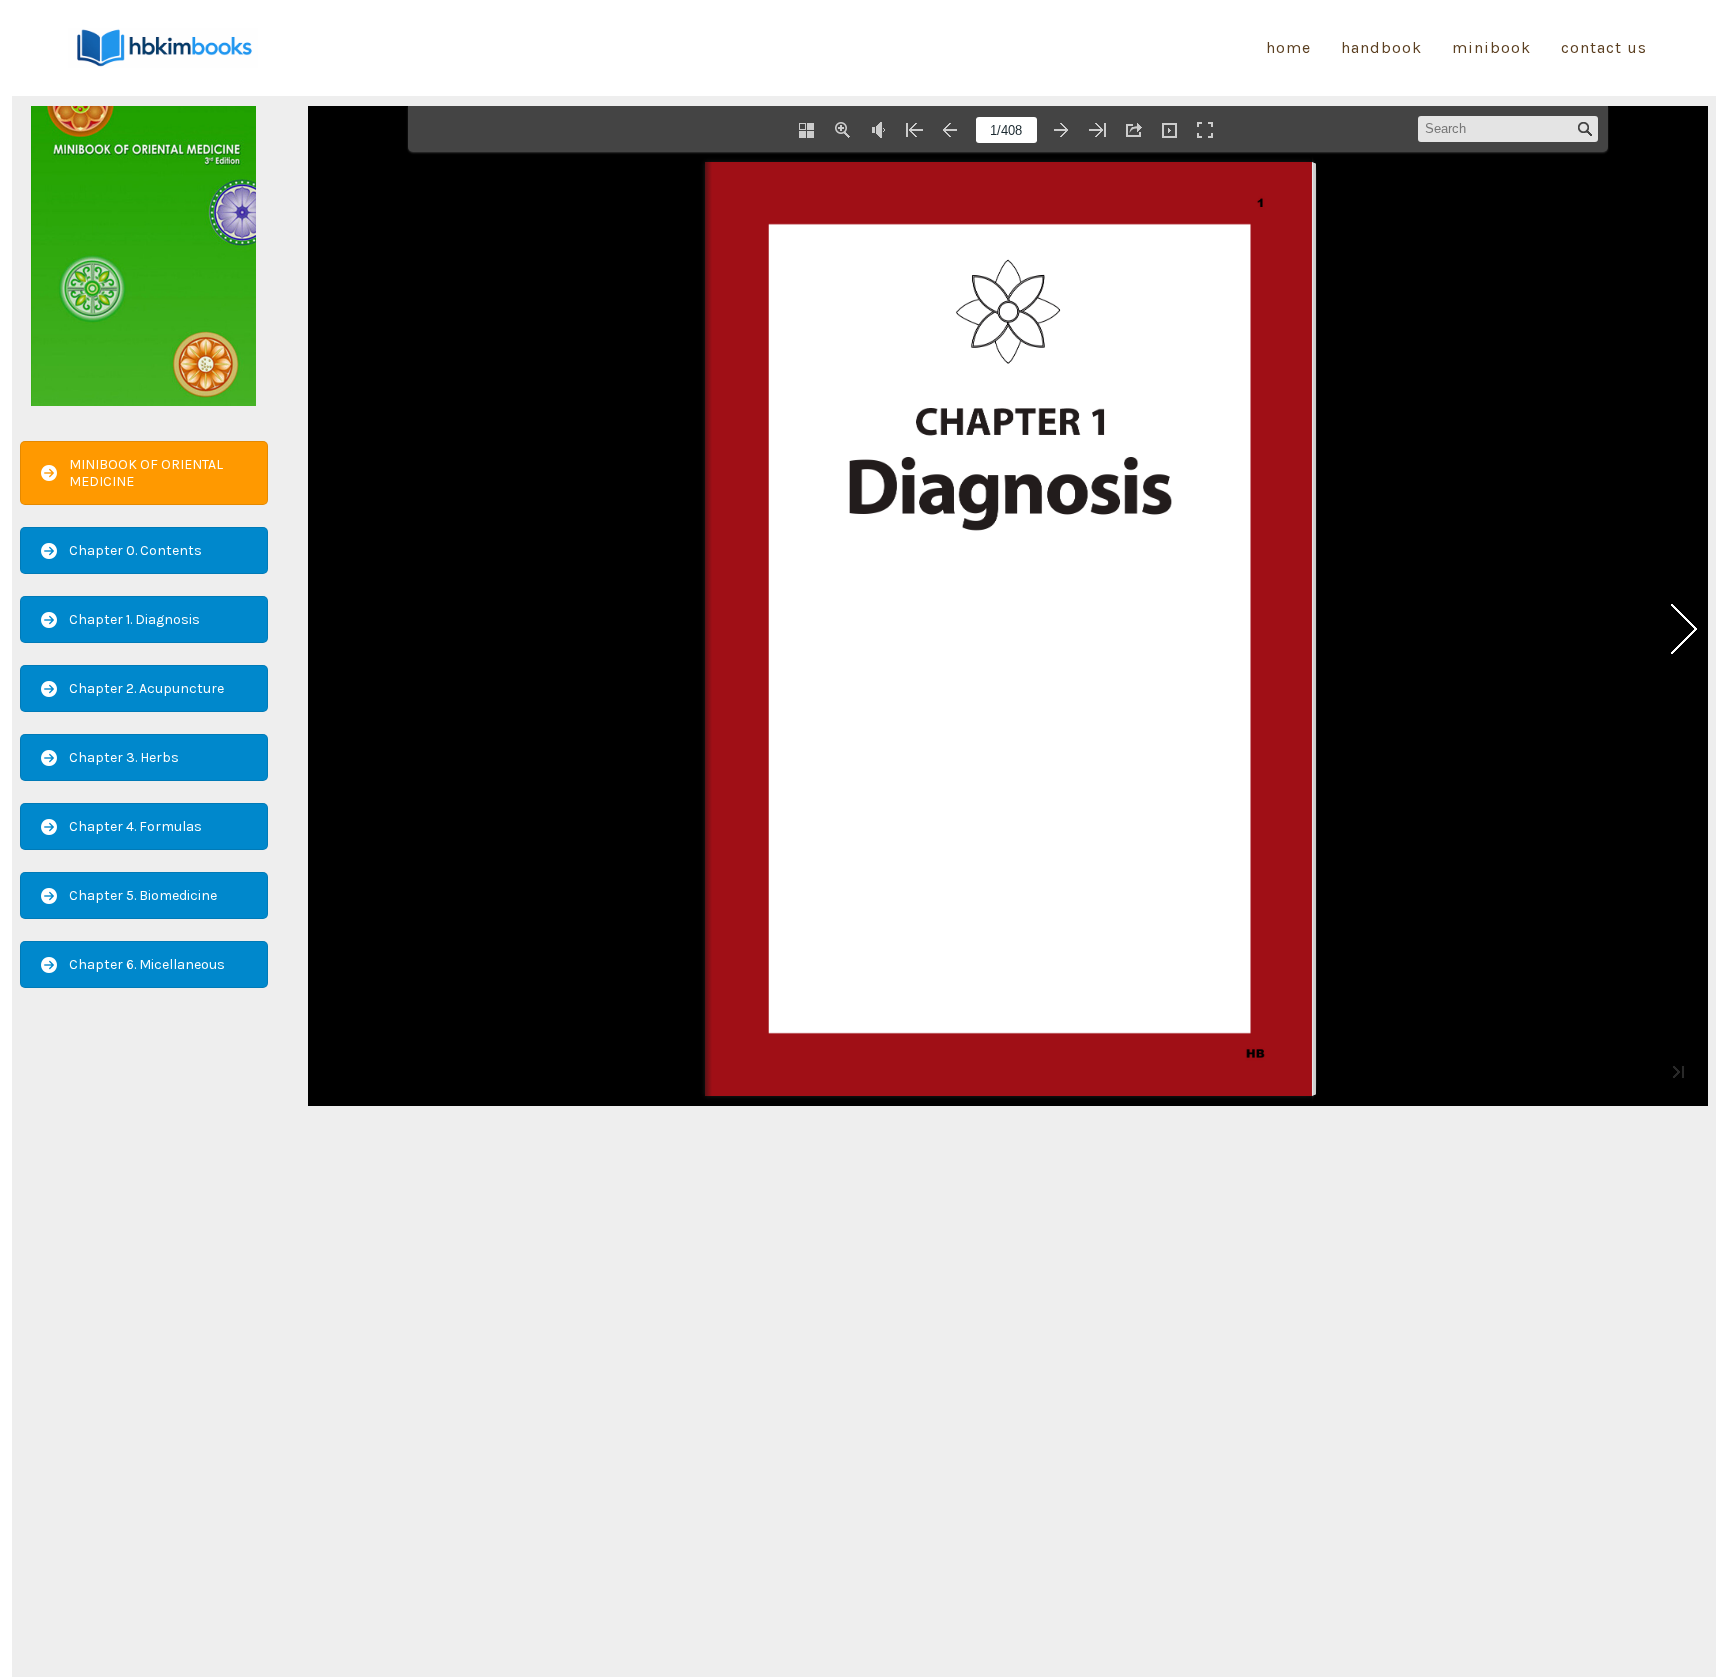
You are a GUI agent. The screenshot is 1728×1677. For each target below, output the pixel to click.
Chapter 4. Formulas (135, 826)
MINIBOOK (1491, 47)
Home (1288, 47)
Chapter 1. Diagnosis (134, 619)
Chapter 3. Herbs (124, 757)
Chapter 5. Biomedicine (143, 895)
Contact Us (1604, 47)
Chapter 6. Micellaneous (147, 964)
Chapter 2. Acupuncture (146, 688)
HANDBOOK (1381, 47)
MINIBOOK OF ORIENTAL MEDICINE (146, 473)
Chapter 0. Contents (135, 550)
